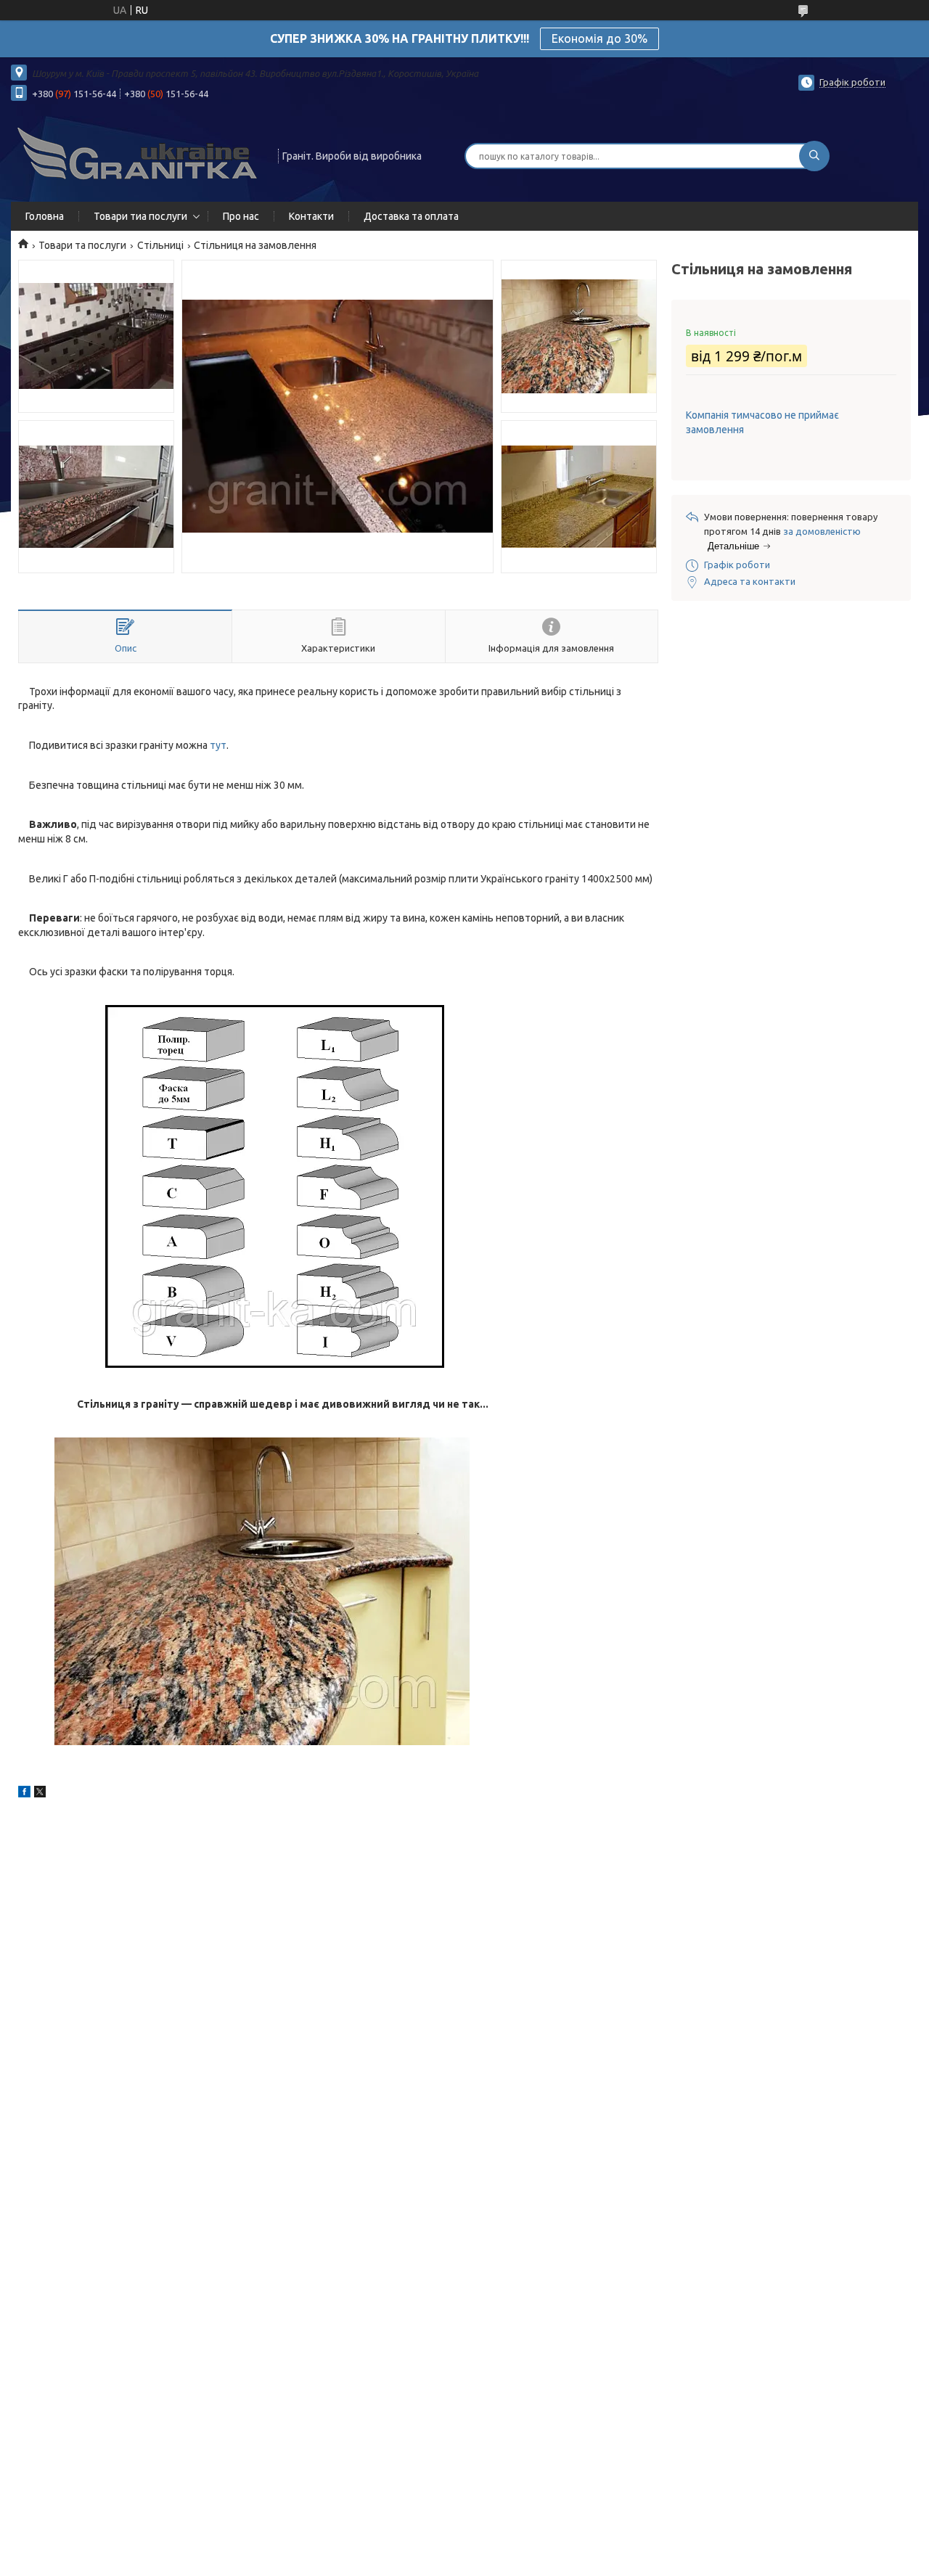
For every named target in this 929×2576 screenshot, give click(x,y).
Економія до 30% (599, 38)
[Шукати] (814, 156)
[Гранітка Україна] (138, 155)
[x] (40, 1794)
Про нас (241, 216)
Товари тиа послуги (140, 216)
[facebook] (24, 1794)
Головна (45, 216)
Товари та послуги (82, 245)
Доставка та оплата (411, 216)
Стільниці (160, 245)
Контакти (311, 216)
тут (218, 745)
